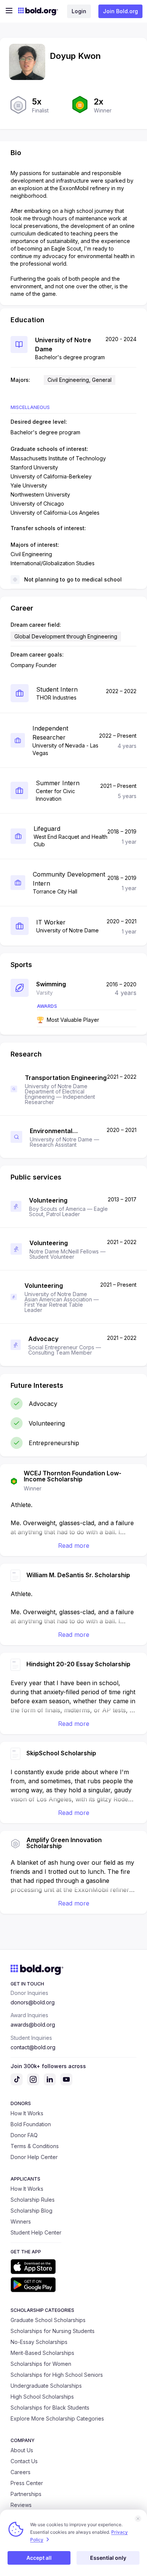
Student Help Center (36, 2232)
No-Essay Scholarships (39, 2342)
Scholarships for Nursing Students (53, 2331)
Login (79, 11)
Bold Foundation (31, 2124)
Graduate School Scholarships (48, 2320)
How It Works (27, 2113)
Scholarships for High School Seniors (57, 2375)
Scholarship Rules (33, 2200)
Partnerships (26, 2494)
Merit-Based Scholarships (42, 2353)
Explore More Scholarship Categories (57, 2418)
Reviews (21, 2505)
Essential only (108, 2558)
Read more (74, 1546)
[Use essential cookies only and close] (138, 2519)
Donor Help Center (34, 2157)
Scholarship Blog (31, 2211)
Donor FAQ (24, 2135)
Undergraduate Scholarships (46, 2386)
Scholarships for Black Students (50, 2408)
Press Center (27, 2483)
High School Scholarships (42, 2397)
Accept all (39, 2558)
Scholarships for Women (41, 2364)
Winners (21, 2222)
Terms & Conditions (35, 2146)
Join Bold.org (120, 11)
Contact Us (24, 2461)
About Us (22, 2450)
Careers (21, 2472)
